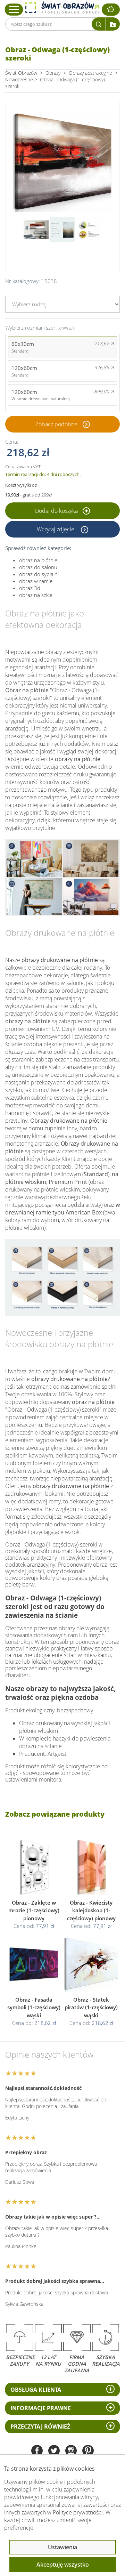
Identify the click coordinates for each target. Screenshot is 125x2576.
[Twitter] (54, 2451)
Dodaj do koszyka (57, 511)
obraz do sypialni (39, 574)
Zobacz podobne (56, 424)
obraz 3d (30, 588)
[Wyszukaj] (99, 24)
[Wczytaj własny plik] (113, 24)
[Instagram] (71, 2451)
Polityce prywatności (78, 2512)
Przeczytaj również (40, 2426)
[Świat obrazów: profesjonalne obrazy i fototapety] (62, 8)
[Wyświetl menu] (14, 9)
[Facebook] (37, 2451)
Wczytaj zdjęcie (56, 529)
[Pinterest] (88, 2451)
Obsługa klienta (36, 2390)
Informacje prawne (41, 2408)
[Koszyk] (111, 10)
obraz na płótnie (38, 560)
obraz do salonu (38, 567)
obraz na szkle (36, 595)
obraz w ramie (36, 581)
